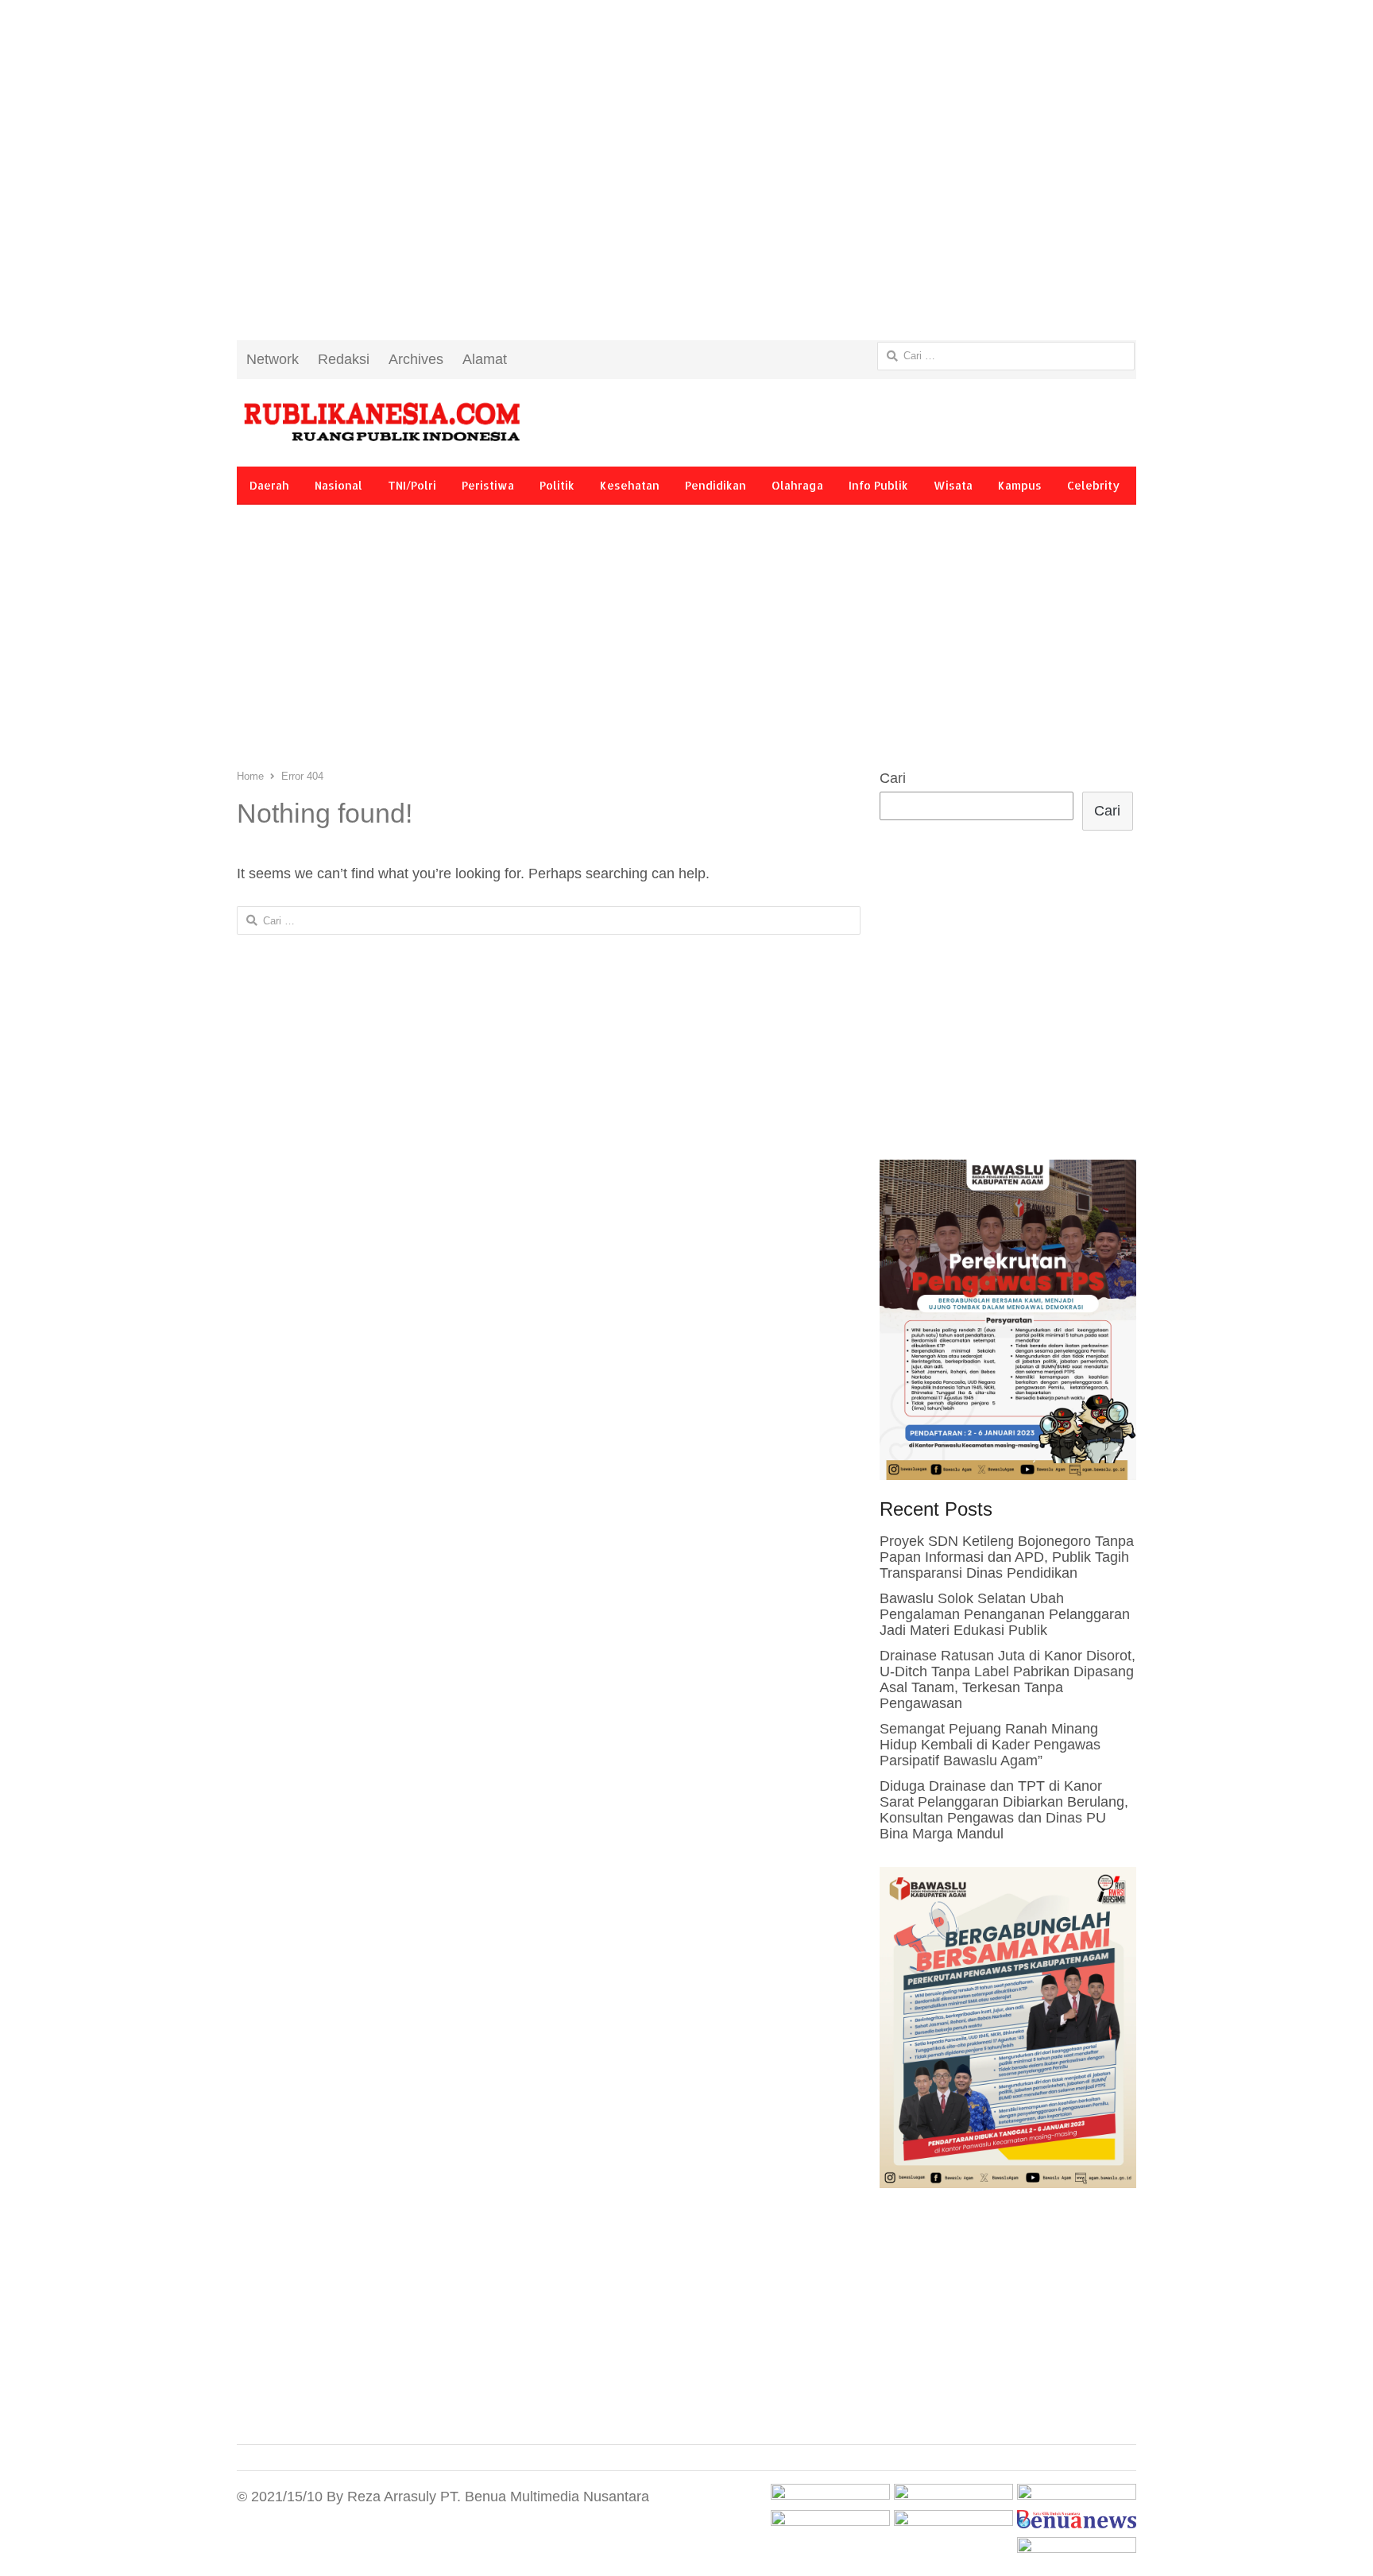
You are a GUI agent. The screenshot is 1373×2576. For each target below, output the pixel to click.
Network (273, 359)
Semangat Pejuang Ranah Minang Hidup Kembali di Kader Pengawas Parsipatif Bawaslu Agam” (990, 1745)
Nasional (338, 485)
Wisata (953, 485)
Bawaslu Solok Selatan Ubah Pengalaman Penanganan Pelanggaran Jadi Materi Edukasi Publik (1005, 1614)
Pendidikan (716, 485)
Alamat (485, 359)
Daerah (269, 485)
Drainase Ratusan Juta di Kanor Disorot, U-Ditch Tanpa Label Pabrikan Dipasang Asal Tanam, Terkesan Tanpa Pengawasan (1008, 1679)
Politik (557, 485)
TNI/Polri (412, 485)
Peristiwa (488, 485)
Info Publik (878, 485)
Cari (893, 778)
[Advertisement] (686, 183)
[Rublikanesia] (381, 423)
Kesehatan (630, 485)
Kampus (1020, 485)
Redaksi (344, 359)
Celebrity (1093, 485)
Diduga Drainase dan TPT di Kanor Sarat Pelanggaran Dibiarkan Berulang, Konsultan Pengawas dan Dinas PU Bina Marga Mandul (1004, 1810)
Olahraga (797, 485)
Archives (416, 359)
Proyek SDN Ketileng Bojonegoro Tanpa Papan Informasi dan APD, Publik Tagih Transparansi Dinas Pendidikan (1007, 1557)
